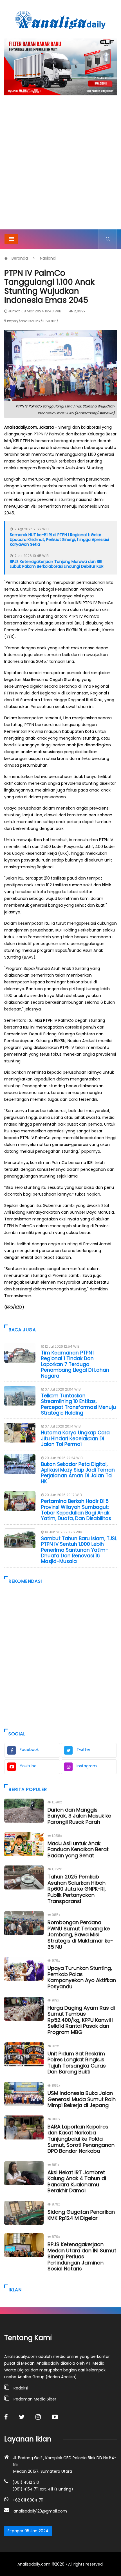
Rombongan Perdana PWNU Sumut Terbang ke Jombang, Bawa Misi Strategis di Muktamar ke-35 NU (80, 1934)
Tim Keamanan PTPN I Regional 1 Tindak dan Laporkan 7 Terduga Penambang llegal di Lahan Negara (75, 1364)
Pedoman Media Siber (35, 2399)
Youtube (28, 1766)
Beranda (20, 258)
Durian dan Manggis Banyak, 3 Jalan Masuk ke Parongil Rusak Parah (79, 1816)
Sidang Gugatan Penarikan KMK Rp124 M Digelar (81, 2215)
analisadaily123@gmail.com (40, 2511)
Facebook (29, 1750)
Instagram (87, 1766)
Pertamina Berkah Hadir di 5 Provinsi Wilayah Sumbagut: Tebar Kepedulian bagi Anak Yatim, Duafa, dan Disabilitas (76, 1510)
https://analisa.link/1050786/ (33, 321)
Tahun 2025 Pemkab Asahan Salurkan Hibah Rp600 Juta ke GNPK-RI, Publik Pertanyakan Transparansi (77, 1889)
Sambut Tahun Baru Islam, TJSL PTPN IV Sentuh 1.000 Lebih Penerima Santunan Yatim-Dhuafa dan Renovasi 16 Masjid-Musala (79, 1550)
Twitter (83, 1750)
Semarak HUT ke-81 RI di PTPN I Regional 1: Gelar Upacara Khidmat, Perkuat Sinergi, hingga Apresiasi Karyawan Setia (59, 540)
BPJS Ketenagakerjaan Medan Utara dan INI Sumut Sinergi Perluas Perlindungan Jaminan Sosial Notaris (82, 2256)
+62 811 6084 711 (28, 2500)
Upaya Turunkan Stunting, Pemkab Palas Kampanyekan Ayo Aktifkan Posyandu (82, 1977)
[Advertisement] (60, 166)
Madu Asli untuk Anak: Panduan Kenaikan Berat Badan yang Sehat (78, 1849)
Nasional (48, 258)
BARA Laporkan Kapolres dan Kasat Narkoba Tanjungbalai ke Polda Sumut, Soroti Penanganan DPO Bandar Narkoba (81, 2139)
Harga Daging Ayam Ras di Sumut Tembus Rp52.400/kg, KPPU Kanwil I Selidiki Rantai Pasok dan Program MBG (81, 2020)
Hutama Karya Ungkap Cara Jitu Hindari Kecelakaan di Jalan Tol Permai (75, 1438)
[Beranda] (60, 20)
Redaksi (21, 2388)
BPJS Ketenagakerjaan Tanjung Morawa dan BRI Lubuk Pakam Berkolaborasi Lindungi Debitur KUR (57, 564)
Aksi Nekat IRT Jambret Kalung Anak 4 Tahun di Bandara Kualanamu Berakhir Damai (77, 2182)
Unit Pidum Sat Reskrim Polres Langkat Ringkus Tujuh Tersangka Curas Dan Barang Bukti (77, 2063)
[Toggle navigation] (11, 239)
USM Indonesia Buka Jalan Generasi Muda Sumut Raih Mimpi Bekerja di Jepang (82, 2099)
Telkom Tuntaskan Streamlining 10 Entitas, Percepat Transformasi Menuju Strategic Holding (79, 1404)
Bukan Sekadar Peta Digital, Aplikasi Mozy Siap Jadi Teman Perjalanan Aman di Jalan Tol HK (78, 1473)
